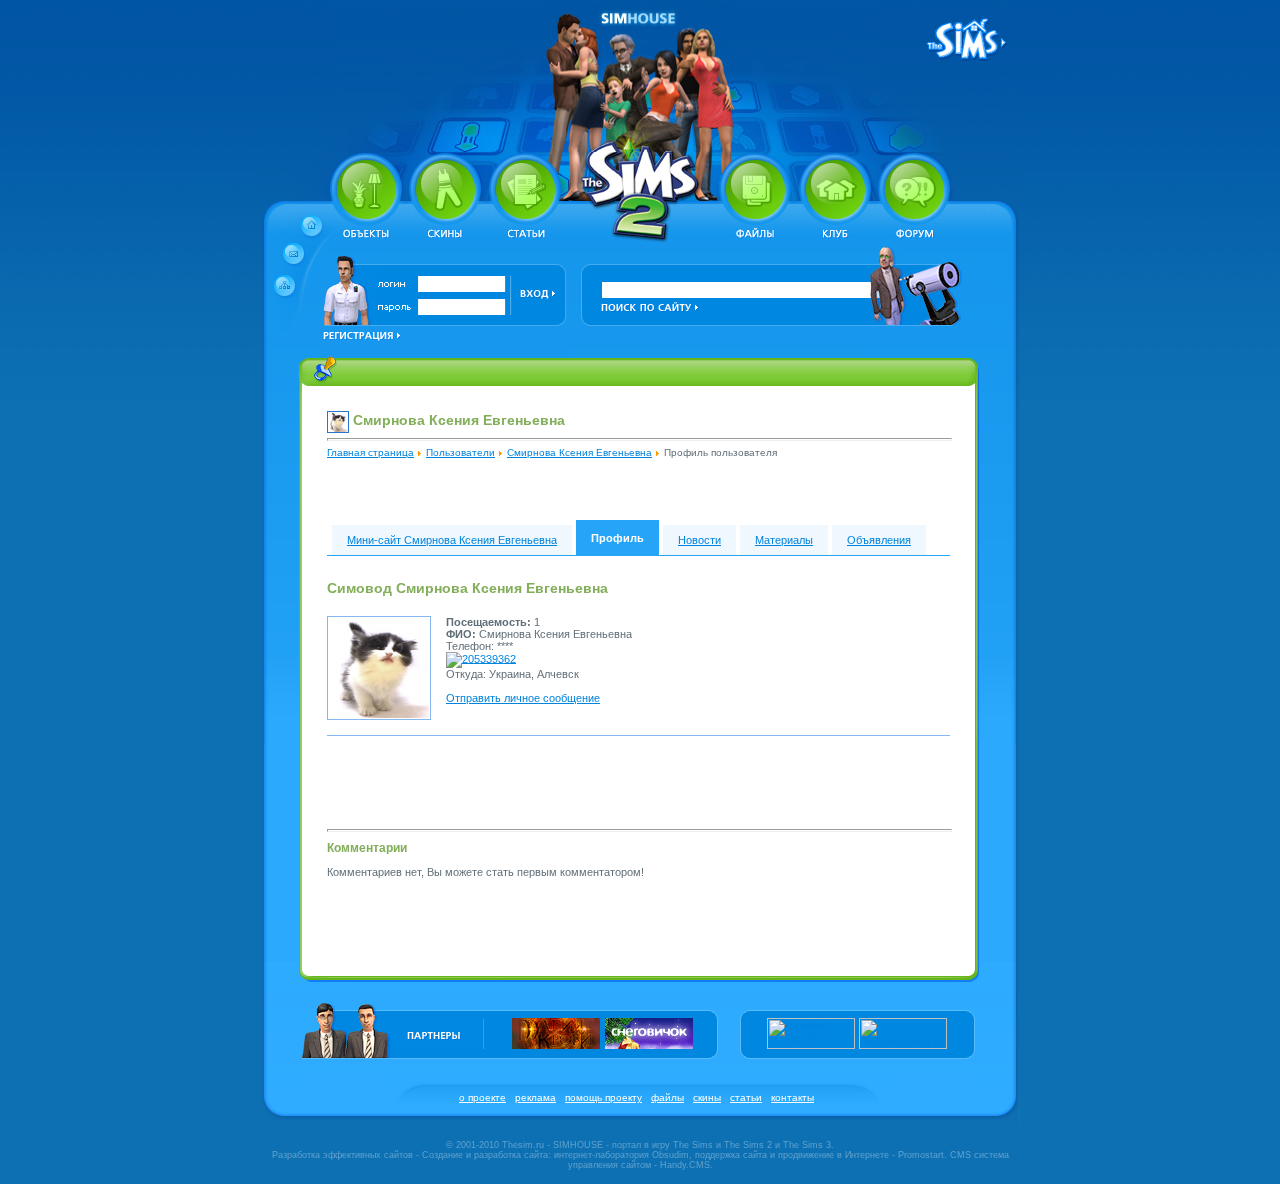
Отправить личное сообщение (523, 698)
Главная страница (370, 452)
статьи (746, 1097)
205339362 (489, 658)
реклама (535, 1097)
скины (707, 1097)
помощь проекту (603, 1097)
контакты (792, 1097)
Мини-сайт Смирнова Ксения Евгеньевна (452, 540)
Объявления (879, 540)
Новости (699, 540)
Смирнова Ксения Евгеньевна (579, 452)
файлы (667, 1097)
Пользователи (460, 452)
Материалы (784, 540)
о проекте (482, 1097)
